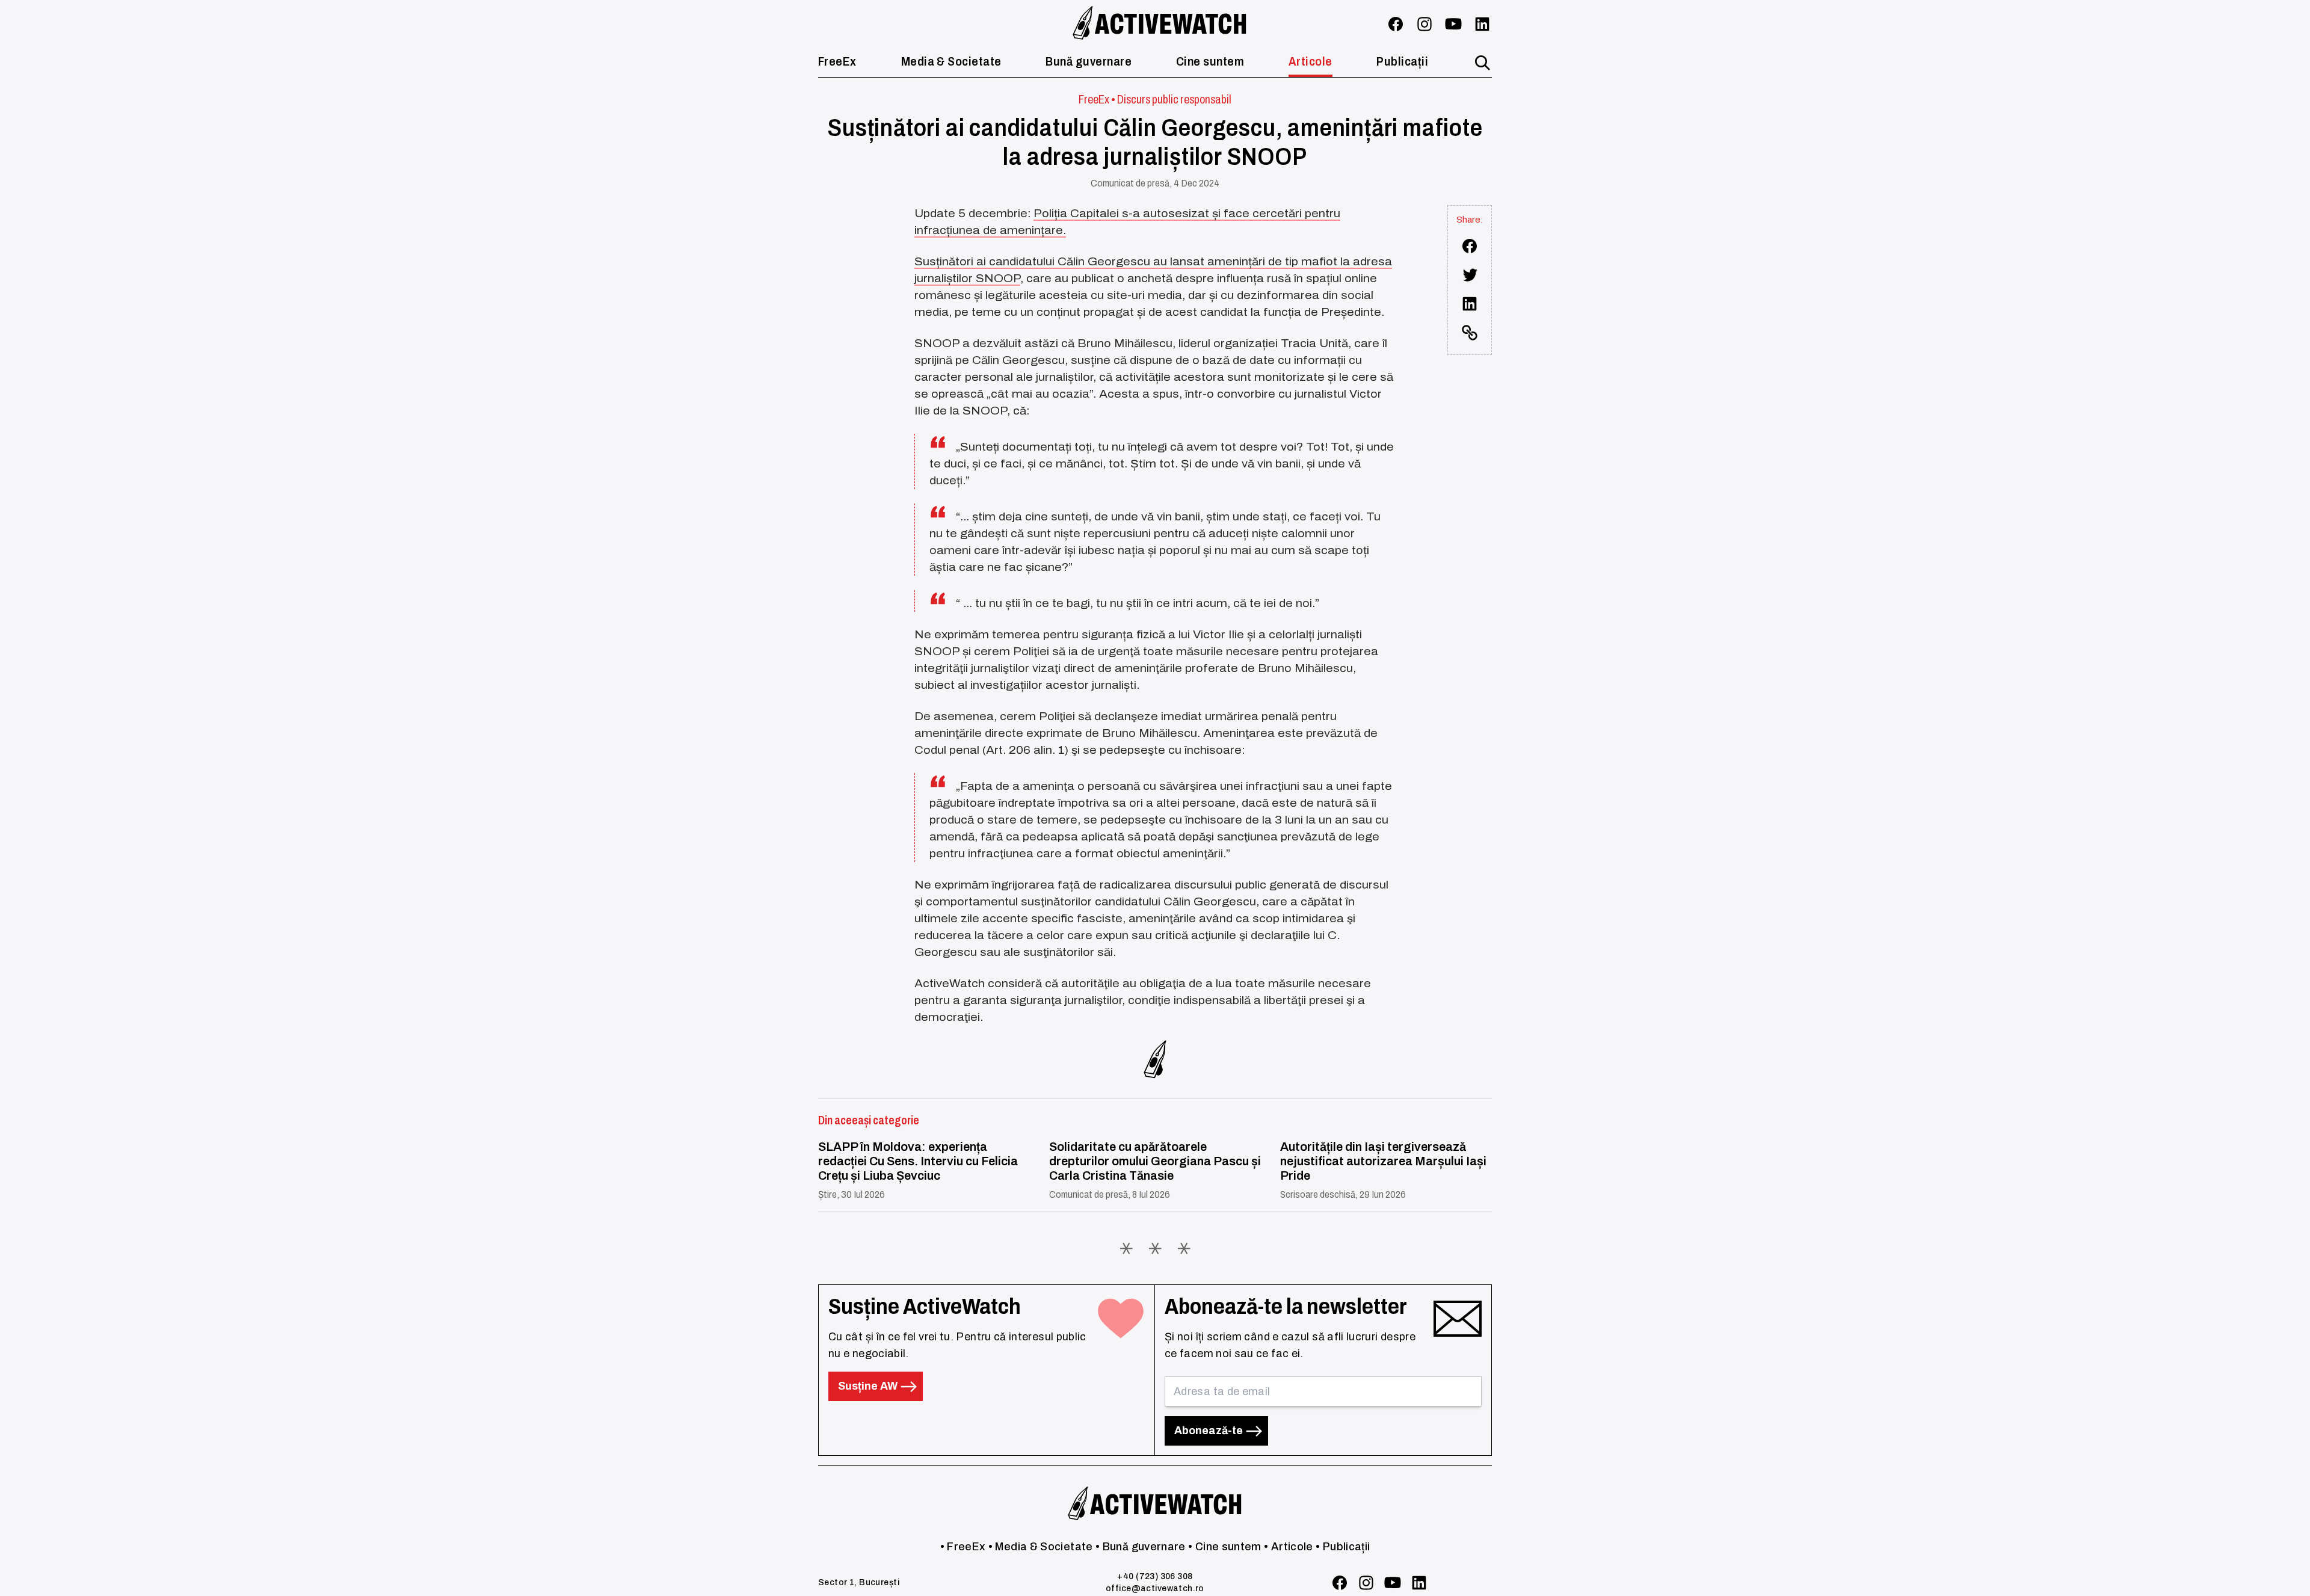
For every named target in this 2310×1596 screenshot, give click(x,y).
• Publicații (1343, 1547)
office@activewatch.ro (1155, 1588)
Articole (1311, 61)
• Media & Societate (1041, 1547)
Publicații (1402, 61)
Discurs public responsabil (1174, 99)
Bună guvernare (1089, 61)
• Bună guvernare (1141, 1547)
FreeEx (837, 61)
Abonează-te (1210, 1431)
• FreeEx (963, 1547)
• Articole (1289, 1547)
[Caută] (1482, 63)
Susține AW (869, 1386)
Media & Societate (951, 61)
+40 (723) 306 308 (1155, 1576)
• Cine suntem (1225, 1547)
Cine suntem (1210, 61)
